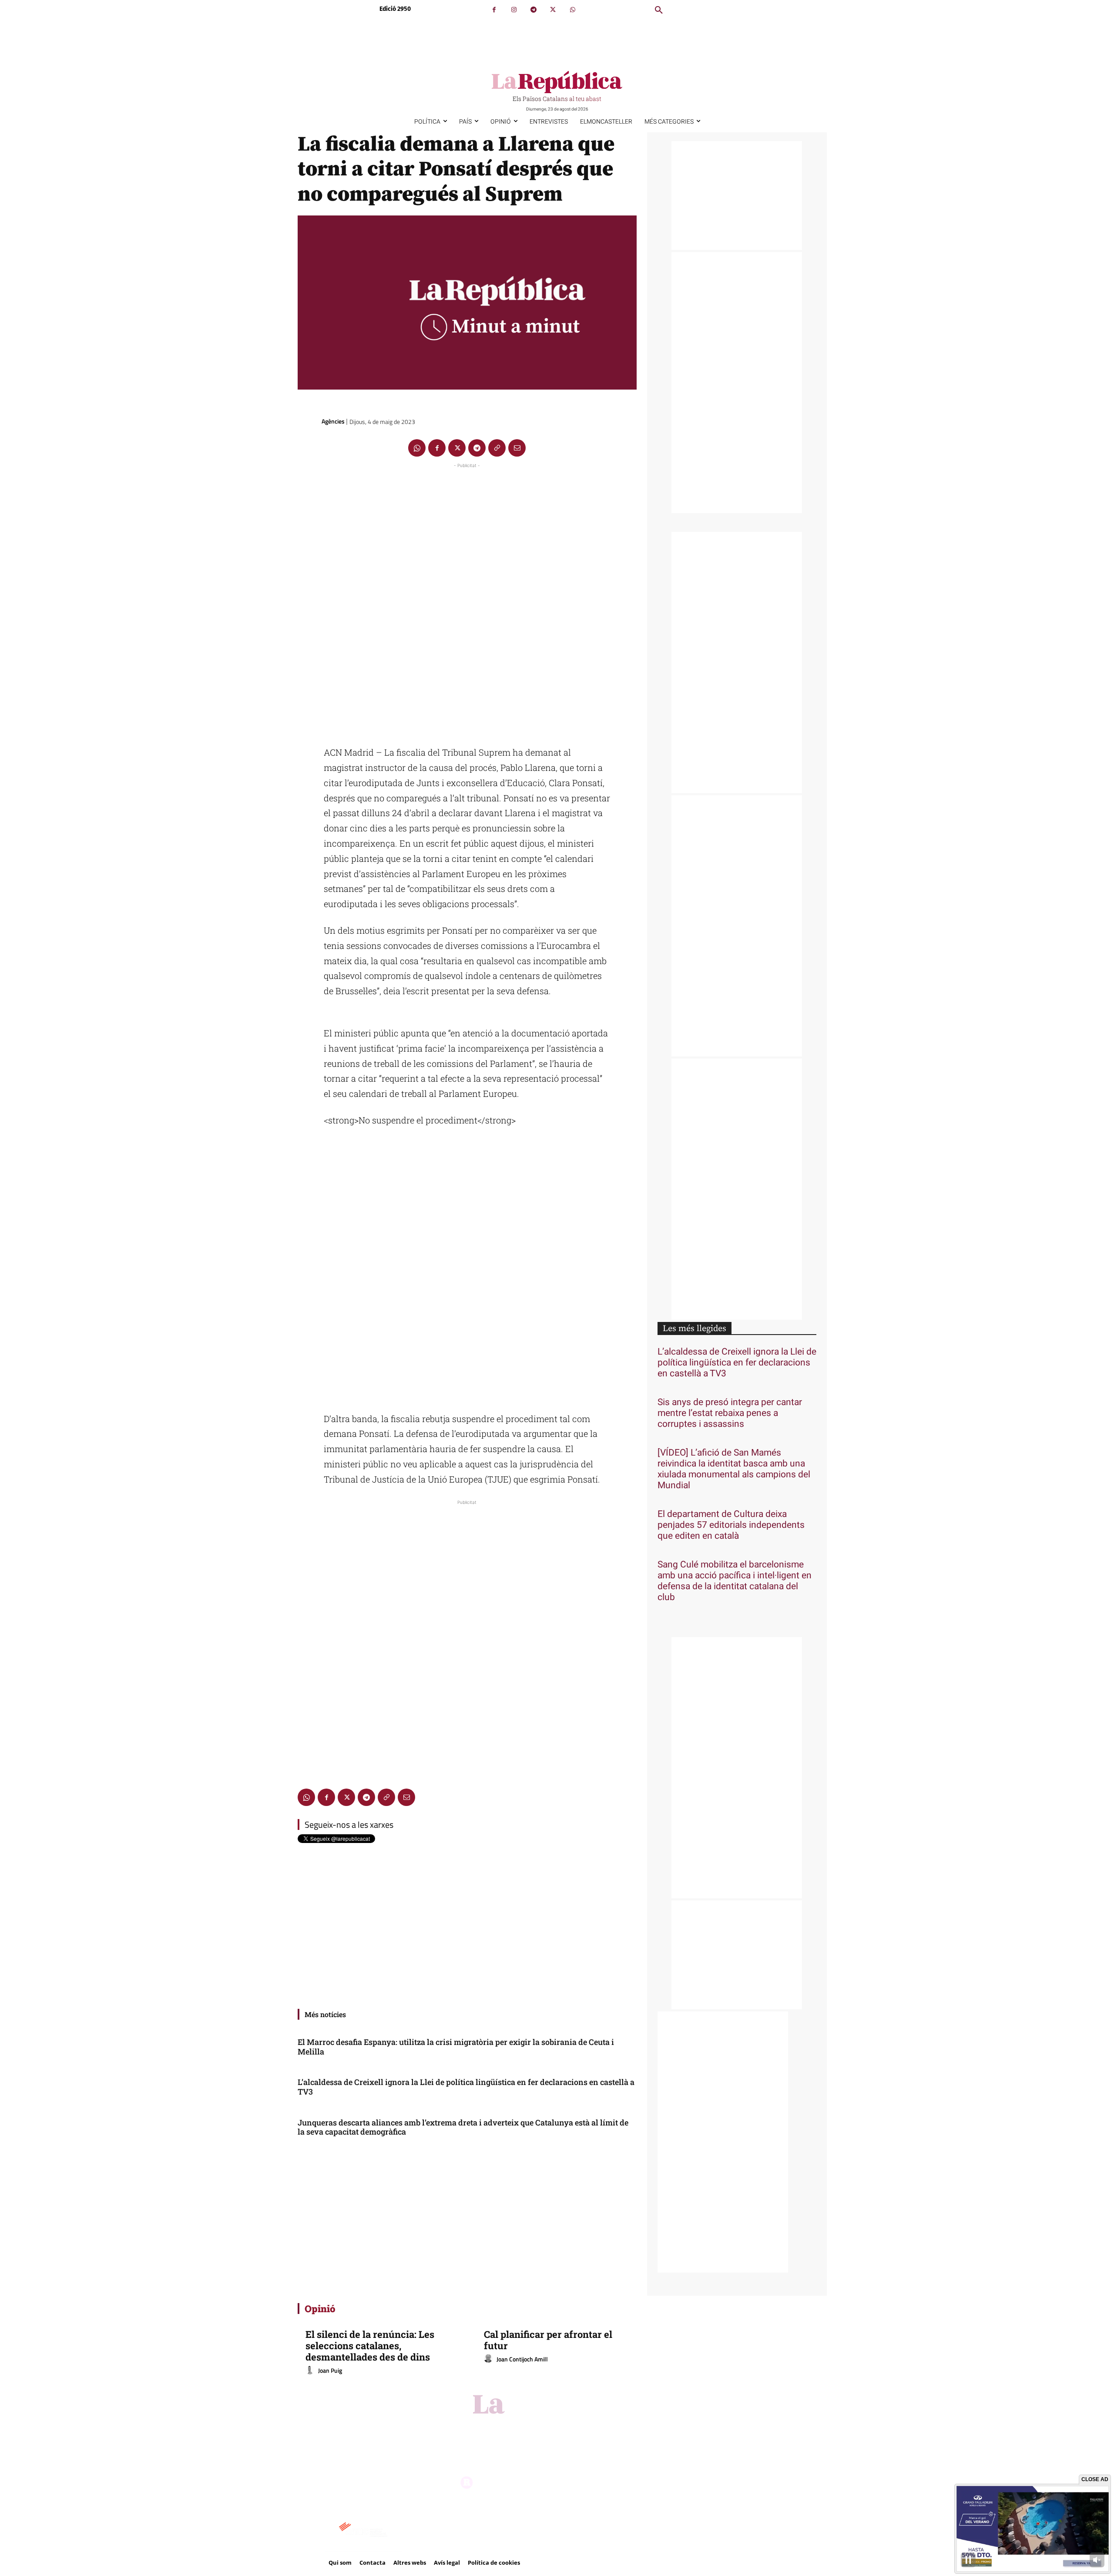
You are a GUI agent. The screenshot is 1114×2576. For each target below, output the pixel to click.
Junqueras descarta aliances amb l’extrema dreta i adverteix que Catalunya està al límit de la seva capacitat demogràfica (463, 2127)
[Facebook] (494, 10)
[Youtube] (583, 2426)
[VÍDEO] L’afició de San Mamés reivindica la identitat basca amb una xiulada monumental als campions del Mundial (734, 1469)
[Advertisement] (467, 601)
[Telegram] (533, 10)
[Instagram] (514, 10)
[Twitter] (553, 10)
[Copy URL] (497, 448)
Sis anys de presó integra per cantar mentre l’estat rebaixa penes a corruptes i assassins (730, 1413)
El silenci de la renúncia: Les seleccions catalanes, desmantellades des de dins (370, 2346)
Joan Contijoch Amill (522, 2359)
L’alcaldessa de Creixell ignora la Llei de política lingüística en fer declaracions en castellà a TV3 (466, 2087)
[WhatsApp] (572, 10)
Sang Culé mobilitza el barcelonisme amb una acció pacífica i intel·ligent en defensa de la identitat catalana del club (735, 1581)
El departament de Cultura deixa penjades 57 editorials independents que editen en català (731, 1525)
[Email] (517, 448)
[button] (659, 10)
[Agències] (309, 421)
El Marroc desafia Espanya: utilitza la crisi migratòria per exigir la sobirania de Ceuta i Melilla (456, 2047)
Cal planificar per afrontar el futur (548, 2340)
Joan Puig (330, 2370)
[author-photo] (311, 2371)
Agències (333, 421)
